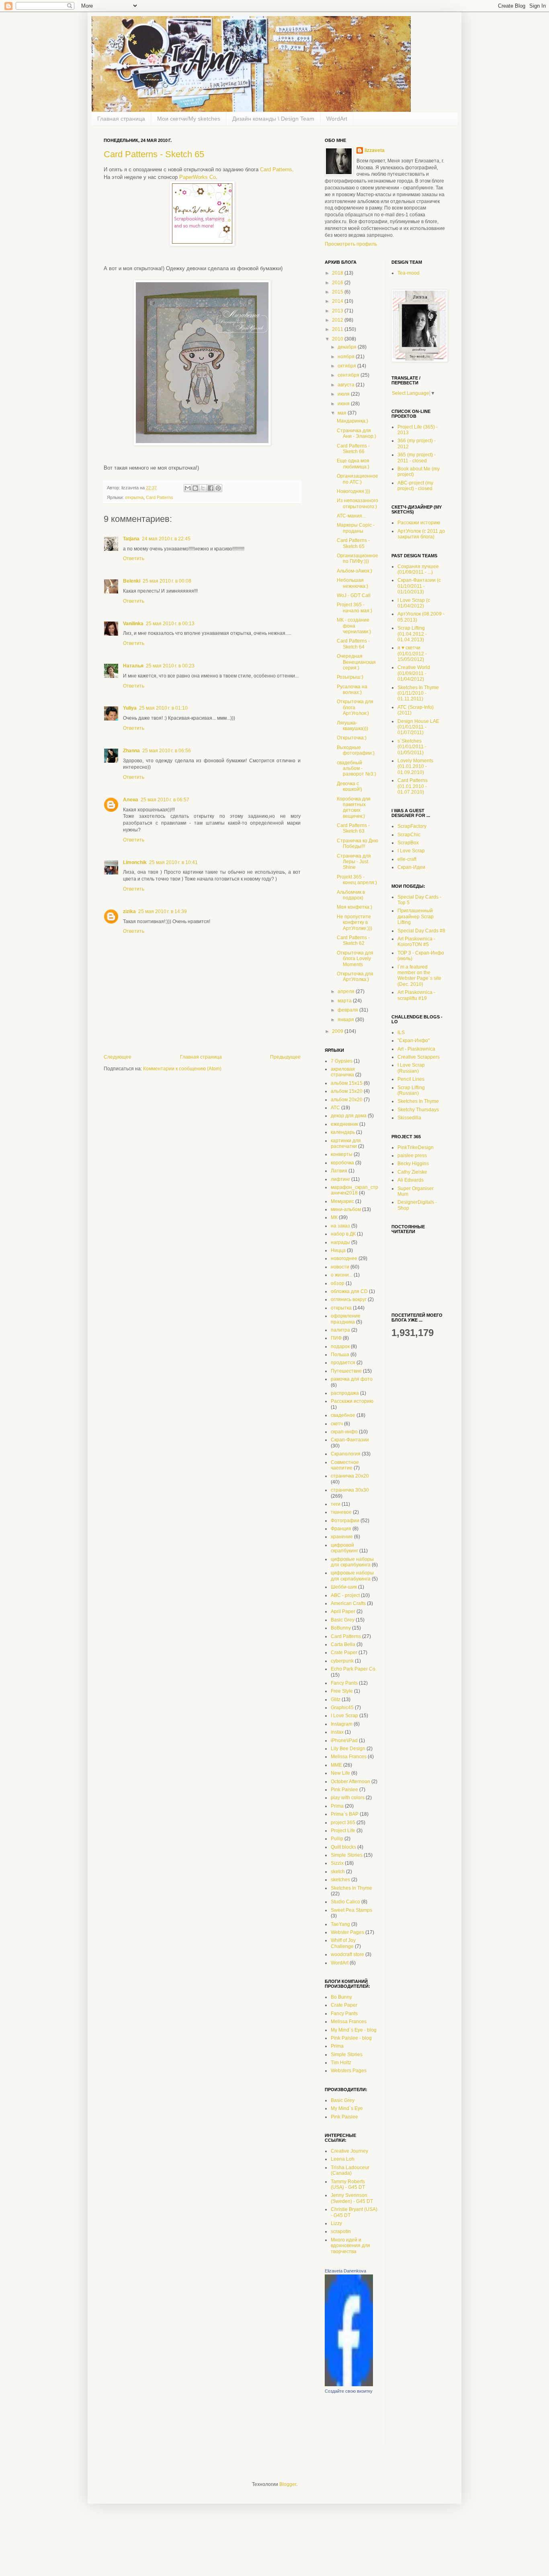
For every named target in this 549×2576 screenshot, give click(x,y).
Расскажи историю (352, 1401)
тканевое (341, 1512)
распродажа (345, 1393)
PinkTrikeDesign (416, 1147)
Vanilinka (133, 624)
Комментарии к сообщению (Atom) (182, 1069)
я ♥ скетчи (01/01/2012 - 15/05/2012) (412, 654)
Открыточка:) (352, 738)
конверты (342, 1154)
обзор (338, 1283)
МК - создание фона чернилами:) (354, 626)
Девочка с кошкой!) (349, 786)
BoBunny (341, 1628)
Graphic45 (342, 1708)
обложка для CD (349, 1291)
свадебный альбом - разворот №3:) (356, 769)
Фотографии (345, 1521)
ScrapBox (408, 843)
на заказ (340, 1226)
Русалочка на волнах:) (352, 690)
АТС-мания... (351, 516)
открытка (134, 497)
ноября (347, 357)
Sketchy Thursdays (418, 1110)
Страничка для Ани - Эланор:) (356, 433)
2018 (338, 273)
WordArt (337, 119)
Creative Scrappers (419, 1057)
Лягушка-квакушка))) (352, 726)
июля (344, 394)
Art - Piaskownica (416, 1049)
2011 (338, 329)
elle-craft (407, 859)
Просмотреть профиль (351, 244)
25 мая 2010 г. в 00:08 (167, 581)
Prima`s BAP (345, 1814)
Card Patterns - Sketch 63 (353, 828)
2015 (338, 292)
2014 (338, 301)
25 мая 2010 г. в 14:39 (163, 911)
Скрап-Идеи (411, 867)
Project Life (343, 1831)
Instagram (342, 1724)
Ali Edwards (411, 1180)
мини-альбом (346, 1209)
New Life (340, 1773)
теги (336, 1504)
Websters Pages (349, 2071)
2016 (338, 283)
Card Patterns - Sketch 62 (353, 940)
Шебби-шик (344, 1587)
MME (336, 1765)
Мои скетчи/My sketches (189, 119)
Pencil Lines (411, 1079)
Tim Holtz (341, 2063)
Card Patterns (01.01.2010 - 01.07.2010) (413, 786)
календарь (343, 1132)
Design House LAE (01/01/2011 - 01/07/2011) (418, 727)
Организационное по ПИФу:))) (357, 558)
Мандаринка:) (352, 421)
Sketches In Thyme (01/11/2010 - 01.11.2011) (418, 693)
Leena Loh (343, 2159)
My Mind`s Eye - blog (354, 2030)
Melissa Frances (349, 1757)
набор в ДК (343, 1234)
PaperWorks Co (198, 177)
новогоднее (344, 1258)
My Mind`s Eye (347, 2108)
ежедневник (344, 1124)
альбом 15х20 (347, 1091)
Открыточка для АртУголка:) (355, 977)
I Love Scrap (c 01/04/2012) (414, 603)
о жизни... (342, 1275)
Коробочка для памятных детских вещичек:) (354, 808)
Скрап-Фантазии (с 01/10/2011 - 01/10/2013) (419, 586)
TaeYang (340, 1924)
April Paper (343, 1611)
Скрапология (346, 1454)
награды (340, 1242)
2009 (338, 1031)
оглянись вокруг (349, 1299)
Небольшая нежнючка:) (352, 583)
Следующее (118, 1057)
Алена (131, 800)
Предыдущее (285, 1057)
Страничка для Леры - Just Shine (354, 862)
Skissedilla (409, 1118)
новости (340, 1267)
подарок (340, 1346)
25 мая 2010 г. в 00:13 (170, 624)
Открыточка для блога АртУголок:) (355, 707)
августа (347, 385)
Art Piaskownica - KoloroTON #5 (416, 942)
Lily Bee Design (348, 1749)
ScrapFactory (412, 826)
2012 (338, 320)
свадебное (343, 1415)
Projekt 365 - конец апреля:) (357, 880)
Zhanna (131, 751)
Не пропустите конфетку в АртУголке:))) (354, 923)
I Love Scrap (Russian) (411, 1068)
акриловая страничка (343, 1072)
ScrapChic (409, 835)
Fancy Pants (344, 1683)
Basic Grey (343, 1620)
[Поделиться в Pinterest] (218, 488)
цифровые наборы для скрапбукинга (352, 1562)
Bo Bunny (341, 1997)
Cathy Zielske (412, 1172)
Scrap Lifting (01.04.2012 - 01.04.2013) (412, 634)
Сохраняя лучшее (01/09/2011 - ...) (418, 569)
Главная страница (121, 119)
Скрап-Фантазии (350, 1440)
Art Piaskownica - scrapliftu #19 (416, 995)
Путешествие (346, 1371)
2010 (338, 339)
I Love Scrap (344, 1716)
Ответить (134, 558)
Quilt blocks (343, 1847)
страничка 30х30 (350, 1490)
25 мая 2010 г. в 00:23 (170, 666)
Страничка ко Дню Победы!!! (357, 844)
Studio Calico (345, 1902)
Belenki (132, 581)
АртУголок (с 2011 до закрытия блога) (421, 534)
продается (343, 1363)
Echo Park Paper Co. (354, 1669)
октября (347, 366)
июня (344, 404)
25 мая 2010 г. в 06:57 (165, 800)
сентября (349, 375)
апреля (347, 991)
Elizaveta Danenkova (345, 2271)
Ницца (338, 1250)
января (346, 1020)
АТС (335, 1108)
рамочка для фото (352, 1379)
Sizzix (337, 1863)
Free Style (342, 1691)
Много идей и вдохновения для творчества (350, 2246)
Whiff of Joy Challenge (343, 1943)
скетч (337, 1424)
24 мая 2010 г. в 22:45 (166, 539)
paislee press (412, 1156)
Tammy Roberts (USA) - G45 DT (348, 2184)
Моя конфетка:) (354, 907)
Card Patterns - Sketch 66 (353, 449)
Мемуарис (342, 1201)
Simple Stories (347, 1855)
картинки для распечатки (346, 1143)
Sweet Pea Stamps (351, 1910)
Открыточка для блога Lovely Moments (355, 959)
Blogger (288, 2484)
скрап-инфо (344, 1432)
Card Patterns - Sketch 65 (154, 154)
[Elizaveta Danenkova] (349, 2385)
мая (343, 413)
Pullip (337, 1839)
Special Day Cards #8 (421, 931)
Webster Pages (347, 1932)
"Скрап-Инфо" (414, 1041)
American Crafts (348, 1603)
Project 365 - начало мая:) (354, 608)
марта (345, 1001)
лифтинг (340, 1179)
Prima (337, 1806)
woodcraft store (347, 1954)
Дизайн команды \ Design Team (273, 119)
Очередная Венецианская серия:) (356, 662)
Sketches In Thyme (351, 1888)
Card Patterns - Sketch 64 (353, 644)
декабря (348, 347)
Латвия (339, 1171)
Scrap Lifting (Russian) (411, 1090)
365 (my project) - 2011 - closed (417, 458)
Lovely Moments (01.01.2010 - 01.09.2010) (415, 767)
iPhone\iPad (344, 1741)
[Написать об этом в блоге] (195, 488)
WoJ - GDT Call (354, 595)
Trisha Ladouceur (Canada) (350, 2170)
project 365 (343, 1823)
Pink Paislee (344, 1790)
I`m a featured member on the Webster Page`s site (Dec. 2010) (419, 976)
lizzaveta (375, 150)
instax (337, 1732)
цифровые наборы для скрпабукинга (352, 1576)
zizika (129, 911)
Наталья (133, 666)
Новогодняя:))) (353, 491)
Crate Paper (344, 1652)
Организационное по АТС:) (357, 479)
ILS (401, 1032)
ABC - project (345, 1595)
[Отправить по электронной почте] (188, 488)
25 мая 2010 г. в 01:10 (163, 708)
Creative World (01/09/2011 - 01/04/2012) (414, 673)
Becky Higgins (413, 1164)
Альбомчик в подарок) (351, 895)
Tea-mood (409, 273)
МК (334, 1217)
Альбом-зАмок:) (354, 571)
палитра (340, 1330)
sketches (340, 1880)
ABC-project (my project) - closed (415, 486)
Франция (341, 1529)
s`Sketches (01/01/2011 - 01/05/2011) (412, 747)
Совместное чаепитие (345, 1465)
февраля (348, 1010)
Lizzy (336, 2223)
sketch (338, 1872)
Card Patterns (276, 169)
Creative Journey (349, 2151)
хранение (342, 1537)
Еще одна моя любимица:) (353, 464)
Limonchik (135, 862)
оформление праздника (346, 1319)
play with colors (348, 1798)
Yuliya (130, 708)
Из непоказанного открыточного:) (357, 503)
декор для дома (349, 1116)
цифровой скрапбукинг (344, 1548)
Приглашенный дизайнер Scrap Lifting (416, 916)
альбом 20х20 (347, 1100)
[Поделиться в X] (203, 488)
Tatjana (131, 539)
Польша (340, 1355)
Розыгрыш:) (350, 677)
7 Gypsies (342, 1061)
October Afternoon (350, 1782)
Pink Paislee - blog (351, 2038)
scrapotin (341, 2231)
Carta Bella (343, 1644)
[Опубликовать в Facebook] (211, 488)
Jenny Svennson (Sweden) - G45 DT (352, 2198)
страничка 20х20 (350, 1476)
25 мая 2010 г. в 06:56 (167, 751)
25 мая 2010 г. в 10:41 (173, 862)
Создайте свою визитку (349, 2391)
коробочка (342, 1163)
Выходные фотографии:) (356, 750)
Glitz (336, 1700)
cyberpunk (342, 1661)
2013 (338, 311)
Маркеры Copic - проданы (356, 528)
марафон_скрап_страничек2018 (354, 1190)
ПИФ (336, 1338)
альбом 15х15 (347, 1083)
